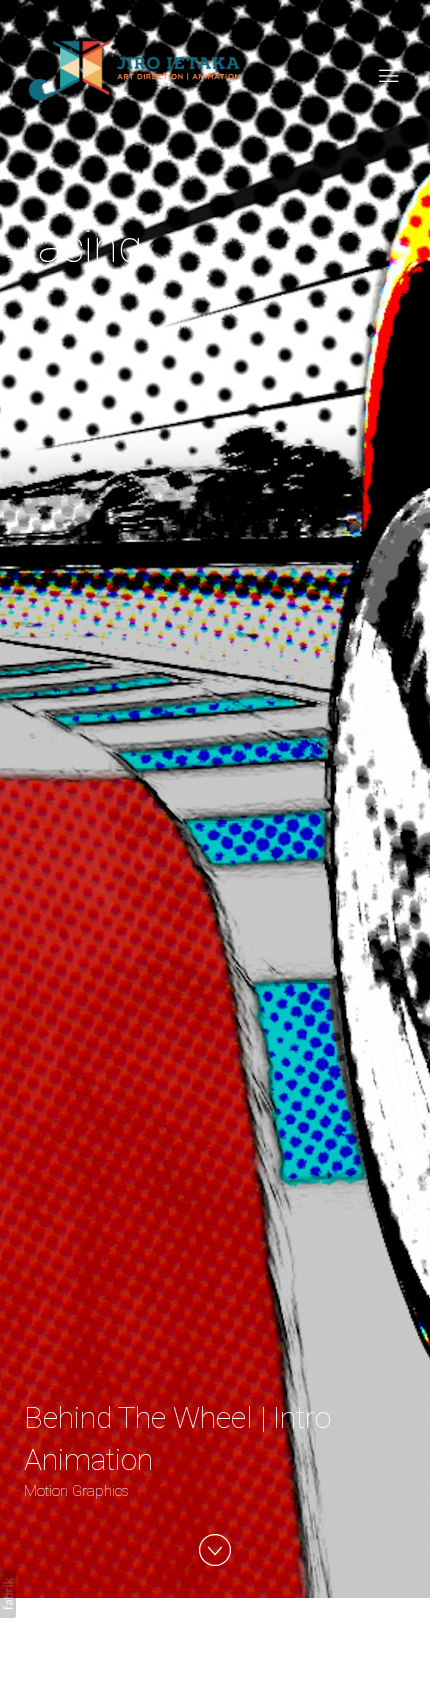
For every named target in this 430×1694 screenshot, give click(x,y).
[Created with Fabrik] (8, 1594)
